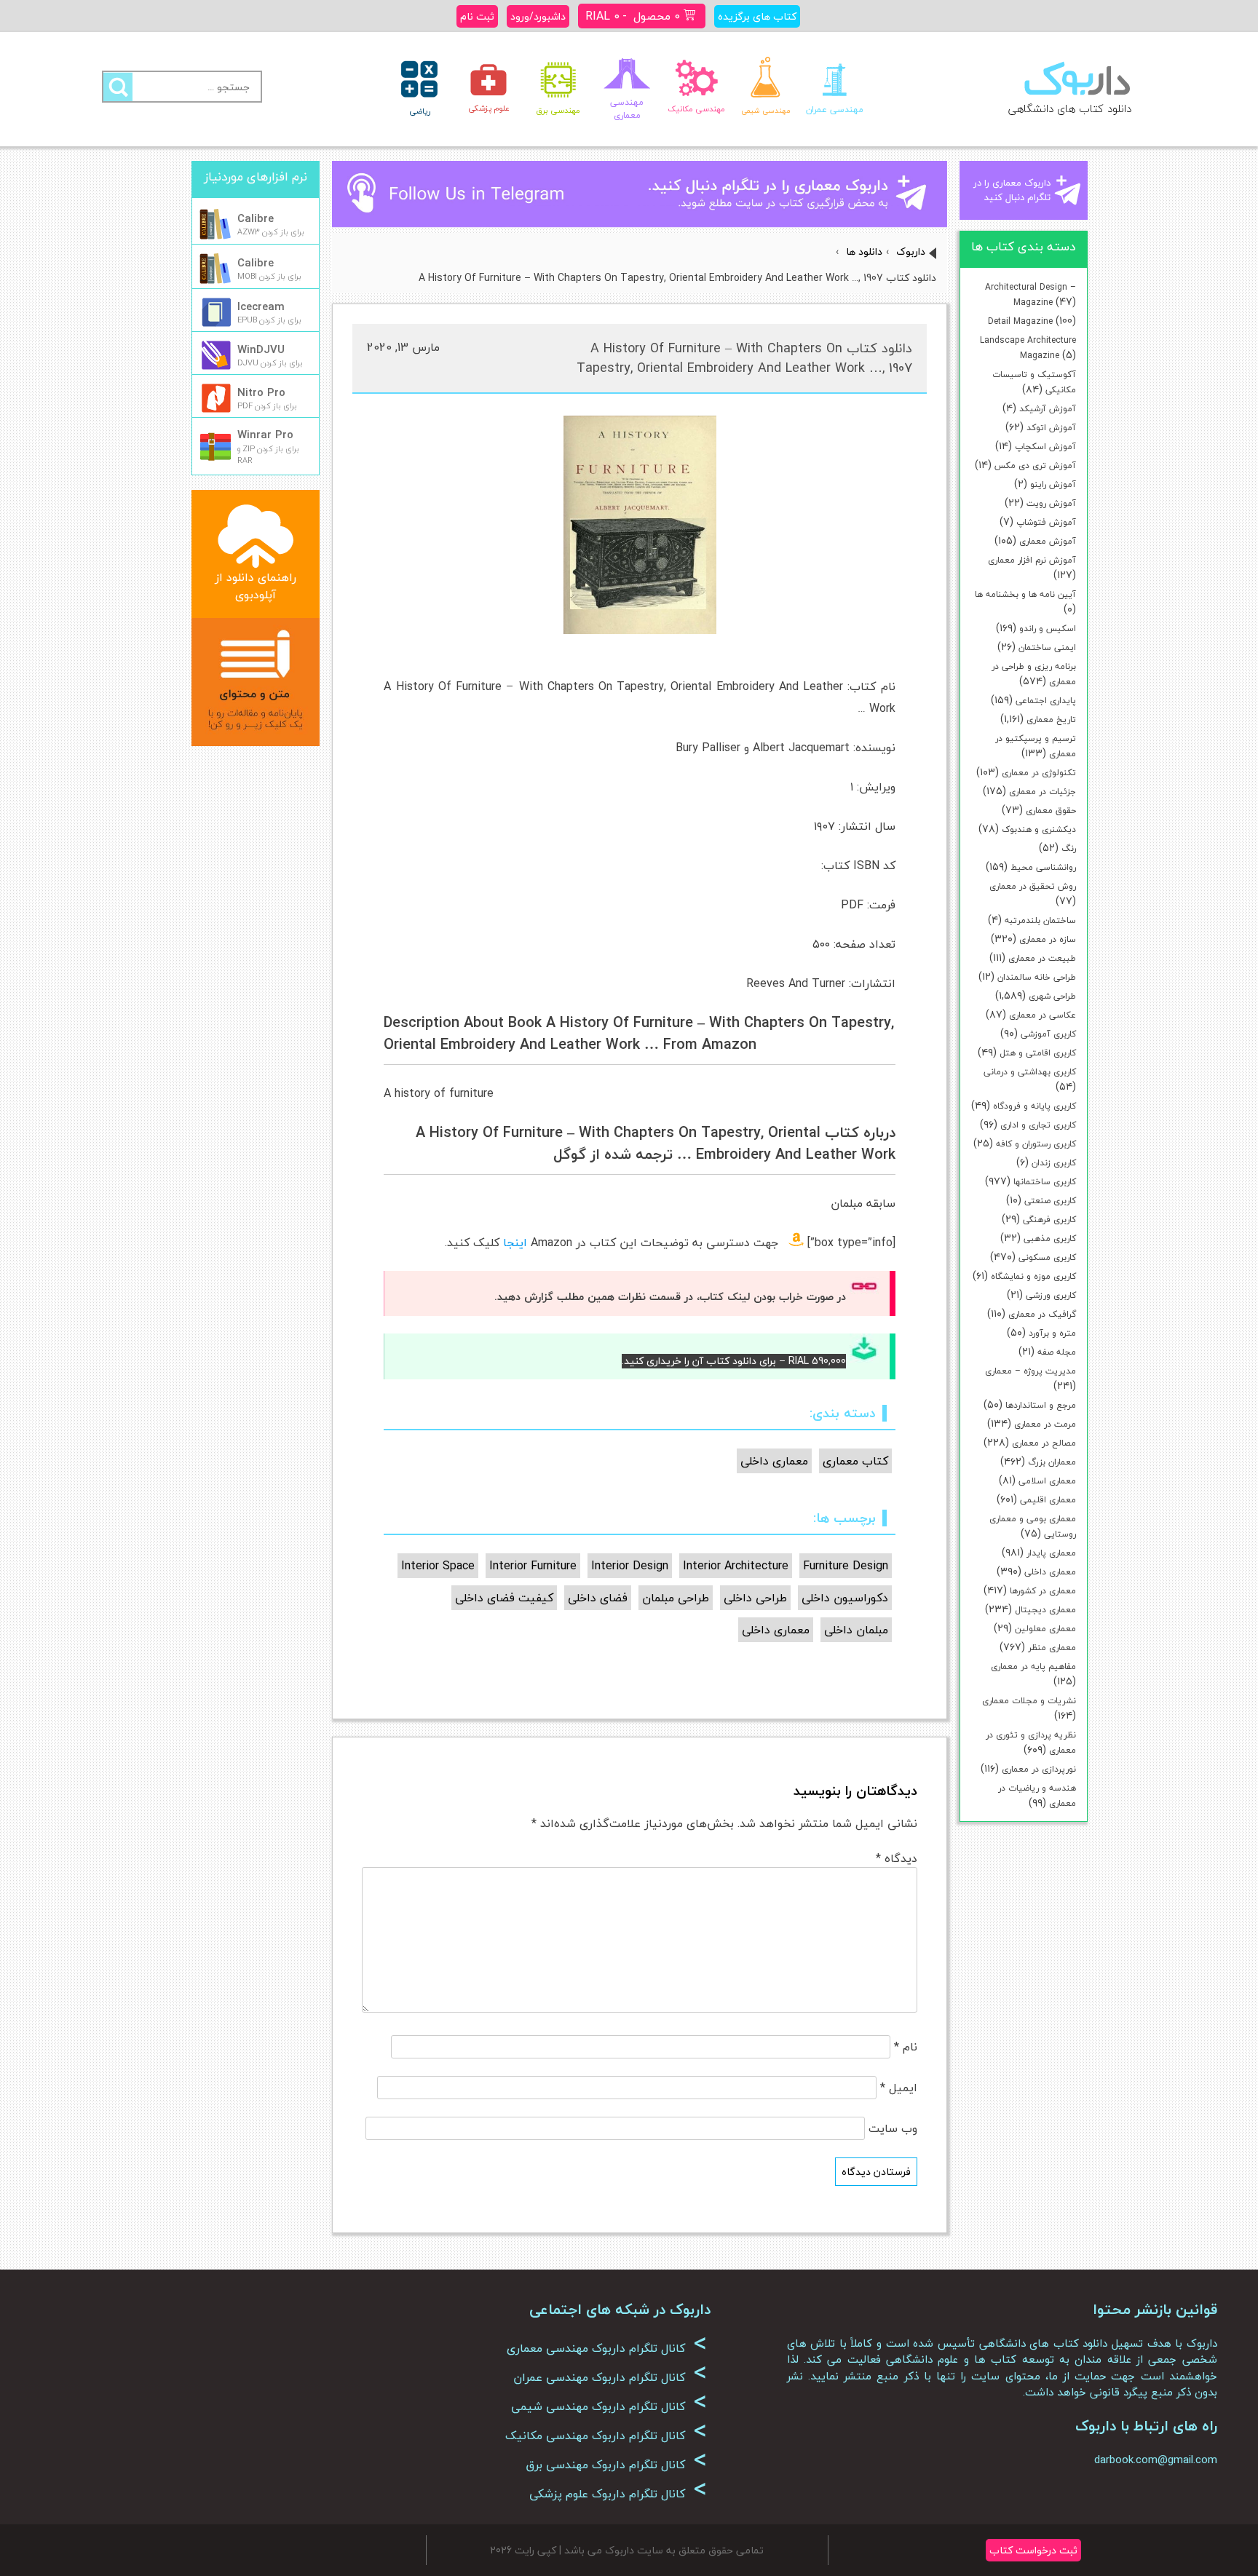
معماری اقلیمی (1048, 1500)
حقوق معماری (1051, 811)
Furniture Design (846, 1566)
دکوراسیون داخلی (845, 1598)
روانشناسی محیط (1043, 867)
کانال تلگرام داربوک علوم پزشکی (618, 2494)
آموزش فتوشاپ (1046, 522)
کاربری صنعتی (1050, 1201)
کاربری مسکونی (1047, 1257)
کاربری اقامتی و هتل (1038, 1053)
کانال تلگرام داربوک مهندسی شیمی (609, 2406)
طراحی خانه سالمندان (1037, 977)
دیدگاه (897, 1858)
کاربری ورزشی (1051, 1295)
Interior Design (630, 1566)
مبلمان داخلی (856, 1630)
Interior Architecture (736, 1566)
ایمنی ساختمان (1047, 647)
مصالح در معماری (1044, 1443)
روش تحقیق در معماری (1033, 886)
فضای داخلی (598, 1598)
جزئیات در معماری (1043, 792)
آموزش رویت (1051, 503)
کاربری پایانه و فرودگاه (1035, 1106)
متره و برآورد (1052, 1333)
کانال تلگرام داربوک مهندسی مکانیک (606, 2436)
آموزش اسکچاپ (1045, 447)
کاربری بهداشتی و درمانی (1030, 1072)
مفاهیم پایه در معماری (1033, 1667)
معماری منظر (1052, 1648)
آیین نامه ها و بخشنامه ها (1025, 594)
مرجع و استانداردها (1041, 1405)
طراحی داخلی (755, 1598)
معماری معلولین (1045, 1629)
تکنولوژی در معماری (1039, 773)
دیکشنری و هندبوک (1039, 829)
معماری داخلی (1050, 1572)
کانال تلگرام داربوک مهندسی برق (616, 2465)
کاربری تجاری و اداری (1038, 1125)
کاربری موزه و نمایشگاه (1033, 1276)
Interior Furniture (533, 1566)
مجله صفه (1057, 1352)
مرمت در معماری (1045, 1424)
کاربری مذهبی (1050, 1239)
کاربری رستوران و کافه (1036, 1144)
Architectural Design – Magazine (1030, 295)
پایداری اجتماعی (1046, 701)
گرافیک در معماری (1042, 1314)
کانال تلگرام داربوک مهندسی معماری (607, 2348)
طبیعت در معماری (1042, 958)
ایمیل (899, 2088)
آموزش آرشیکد (1048, 409)
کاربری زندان (1054, 1163)
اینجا (515, 1243)
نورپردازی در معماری (1039, 1769)
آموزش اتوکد (1051, 428)
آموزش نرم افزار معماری (1032, 560)
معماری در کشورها (1043, 1591)
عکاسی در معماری (1043, 1015)
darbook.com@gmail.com (1156, 2460)
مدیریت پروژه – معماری (1030, 1371)
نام (906, 2047)
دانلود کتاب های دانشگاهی (1070, 108)
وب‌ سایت (893, 2128)
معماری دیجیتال (1045, 1610)
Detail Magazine (1020, 321)
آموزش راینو (1053, 484)
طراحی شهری (1052, 996)
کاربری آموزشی (1048, 1034)
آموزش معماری (1048, 541)
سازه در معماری (1048, 939)
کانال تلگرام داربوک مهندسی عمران (610, 2377)
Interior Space (438, 1566)
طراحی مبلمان (676, 1598)
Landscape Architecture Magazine (1028, 348)
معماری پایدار (1051, 1553)
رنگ (1069, 848)
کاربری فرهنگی (1049, 1220)
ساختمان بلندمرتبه (1040, 920)
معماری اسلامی (1047, 1481)
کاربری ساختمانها (1045, 1182)
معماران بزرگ (1052, 1462)
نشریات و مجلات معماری (1029, 1701)
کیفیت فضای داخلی (504, 1598)
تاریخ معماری (1051, 720)
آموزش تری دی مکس (1035, 465)
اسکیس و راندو (1048, 629)
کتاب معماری (855, 1461)
